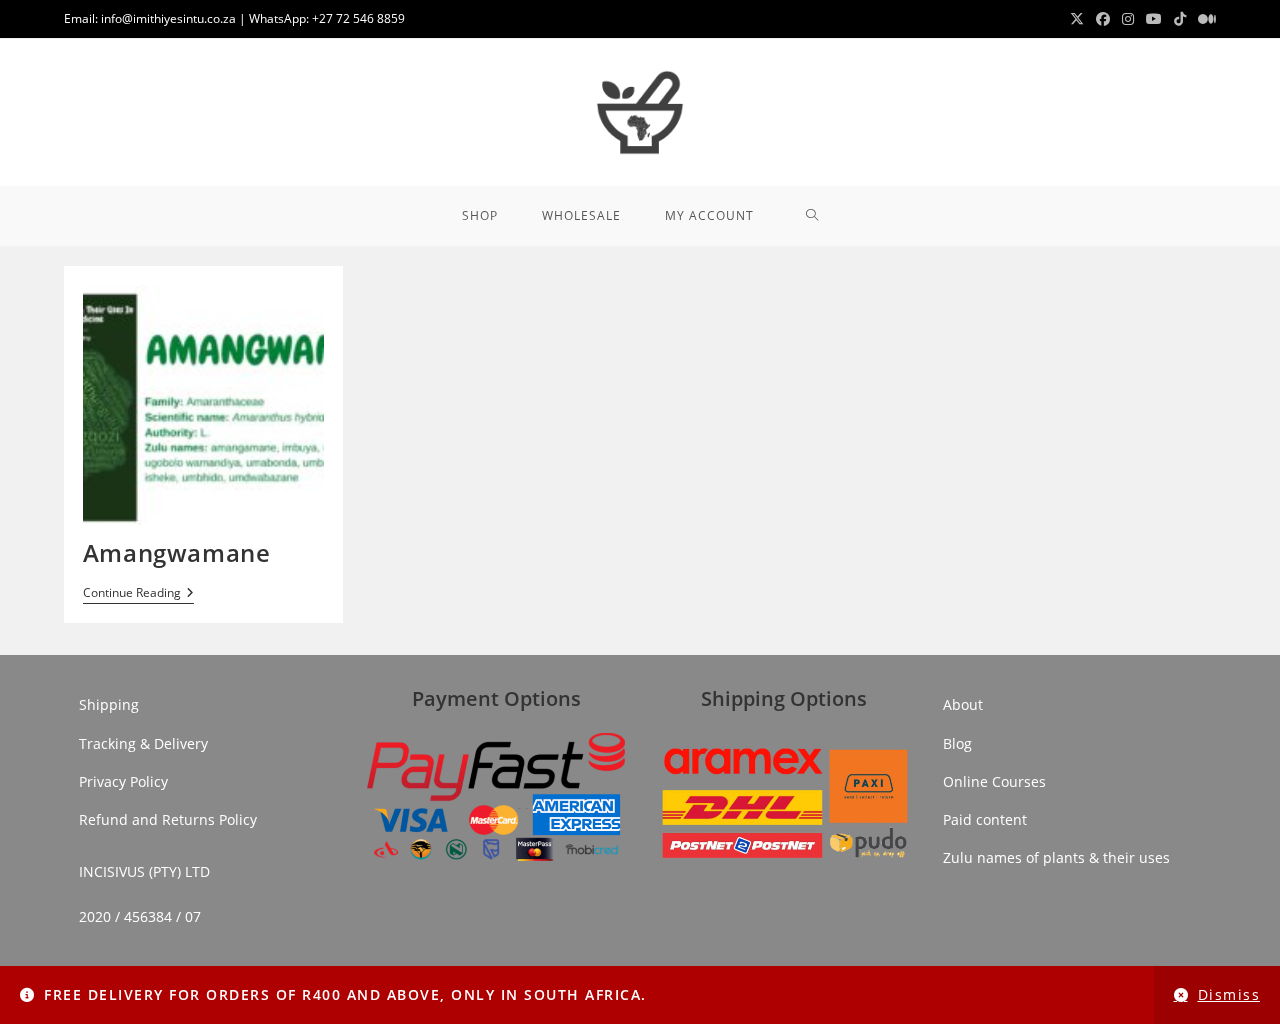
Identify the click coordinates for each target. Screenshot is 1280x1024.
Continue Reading (138, 594)
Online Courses (994, 781)
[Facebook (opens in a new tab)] (1103, 19)
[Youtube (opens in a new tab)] (1154, 19)
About (963, 704)
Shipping (109, 704)
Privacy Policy (123, 781)
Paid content (985, 819)
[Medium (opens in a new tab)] (1204, 19)
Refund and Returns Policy (168, 819)
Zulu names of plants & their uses (1056, 857)
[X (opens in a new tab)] (1077, 19)
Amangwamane (177, 552)
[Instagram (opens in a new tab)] (1128, 19)
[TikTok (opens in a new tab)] (1180, 19)
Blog (957, 743)
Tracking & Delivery (143, 743)
